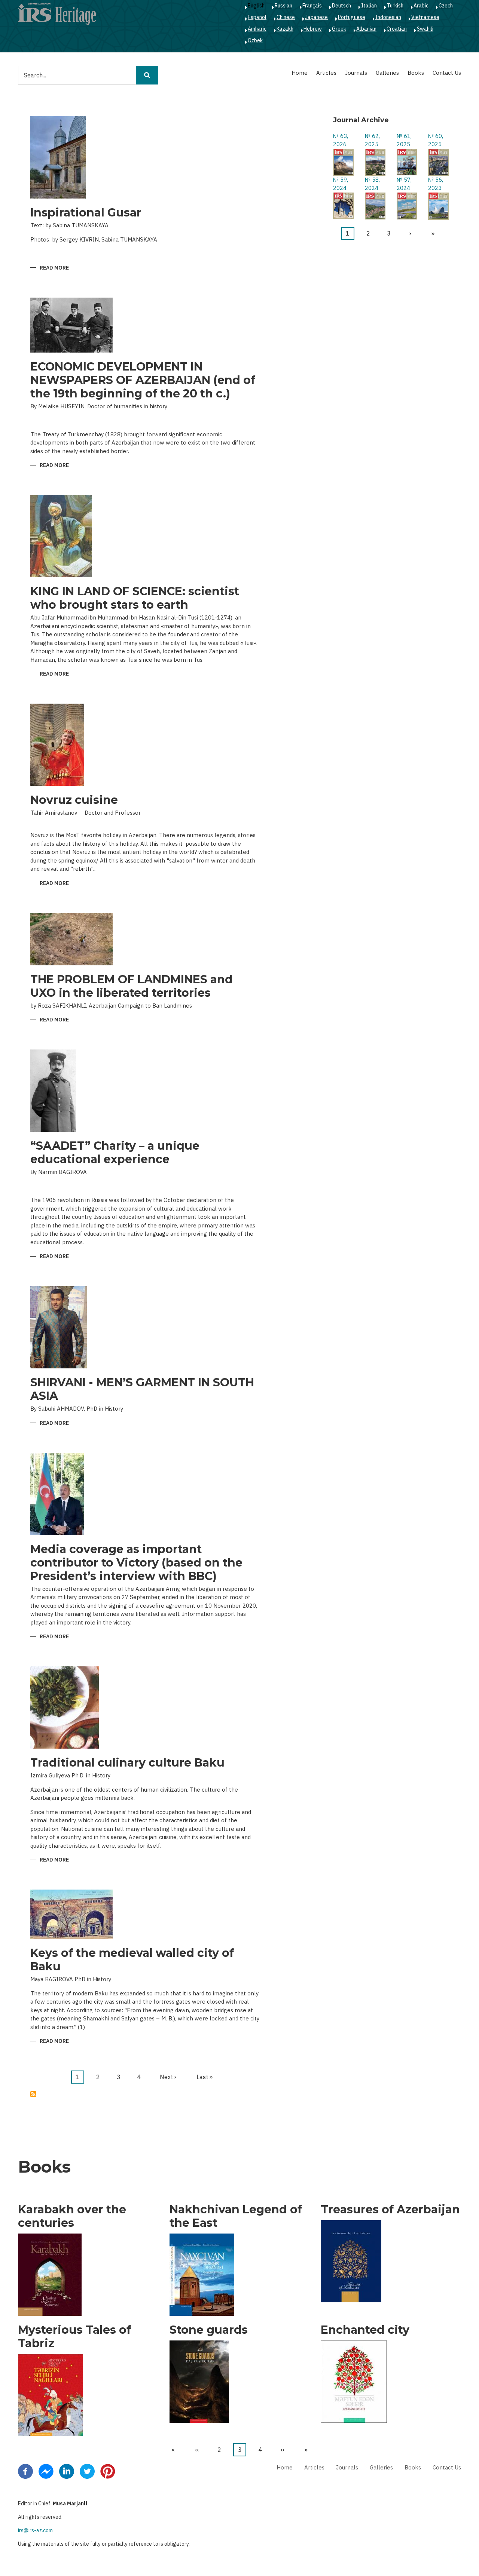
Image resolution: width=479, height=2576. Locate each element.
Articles (326, 73)
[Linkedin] (67, 2471)
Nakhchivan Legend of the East (236, 2216)
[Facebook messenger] (46, 2471)
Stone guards (209, 2330)
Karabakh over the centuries (72, 2216)
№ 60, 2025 (436, 140)
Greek (339, 29)
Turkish (395, 6)
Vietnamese (425, 17)
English (256, 6)
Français (312, 6)
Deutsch (341, 6)
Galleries (387, 73)
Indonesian (388, 17)
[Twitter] (87, 2471)
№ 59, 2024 (341, 184)
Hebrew (313, 29)
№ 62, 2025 (372, 140)
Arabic (421, 6)
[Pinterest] (108, 2471)
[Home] (57, 13)
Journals (356, 73)
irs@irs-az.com (35, 2530)
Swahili (425, 29)
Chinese (286, 17)
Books (416, 73)
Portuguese (352, 17)
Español (257, 17)
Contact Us (447, 73)
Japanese (316, 17)
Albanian (366, 29)
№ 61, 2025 (404, 140)
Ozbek (255, 40)
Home (300, 73)
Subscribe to (33, 2094)
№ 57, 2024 (404, 184)
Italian (369, 6)
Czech (446, 6)
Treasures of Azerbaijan (390, 2210)
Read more (54, 268)
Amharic (257, 29)
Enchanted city (365, 2330)
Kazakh (285, 29)
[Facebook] (25, 2471)
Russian (283, 6)
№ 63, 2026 (341, 140)
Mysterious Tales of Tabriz (74, 2337)
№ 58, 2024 (372, 184)
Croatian (397, 29)
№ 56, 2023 (436, 184)
